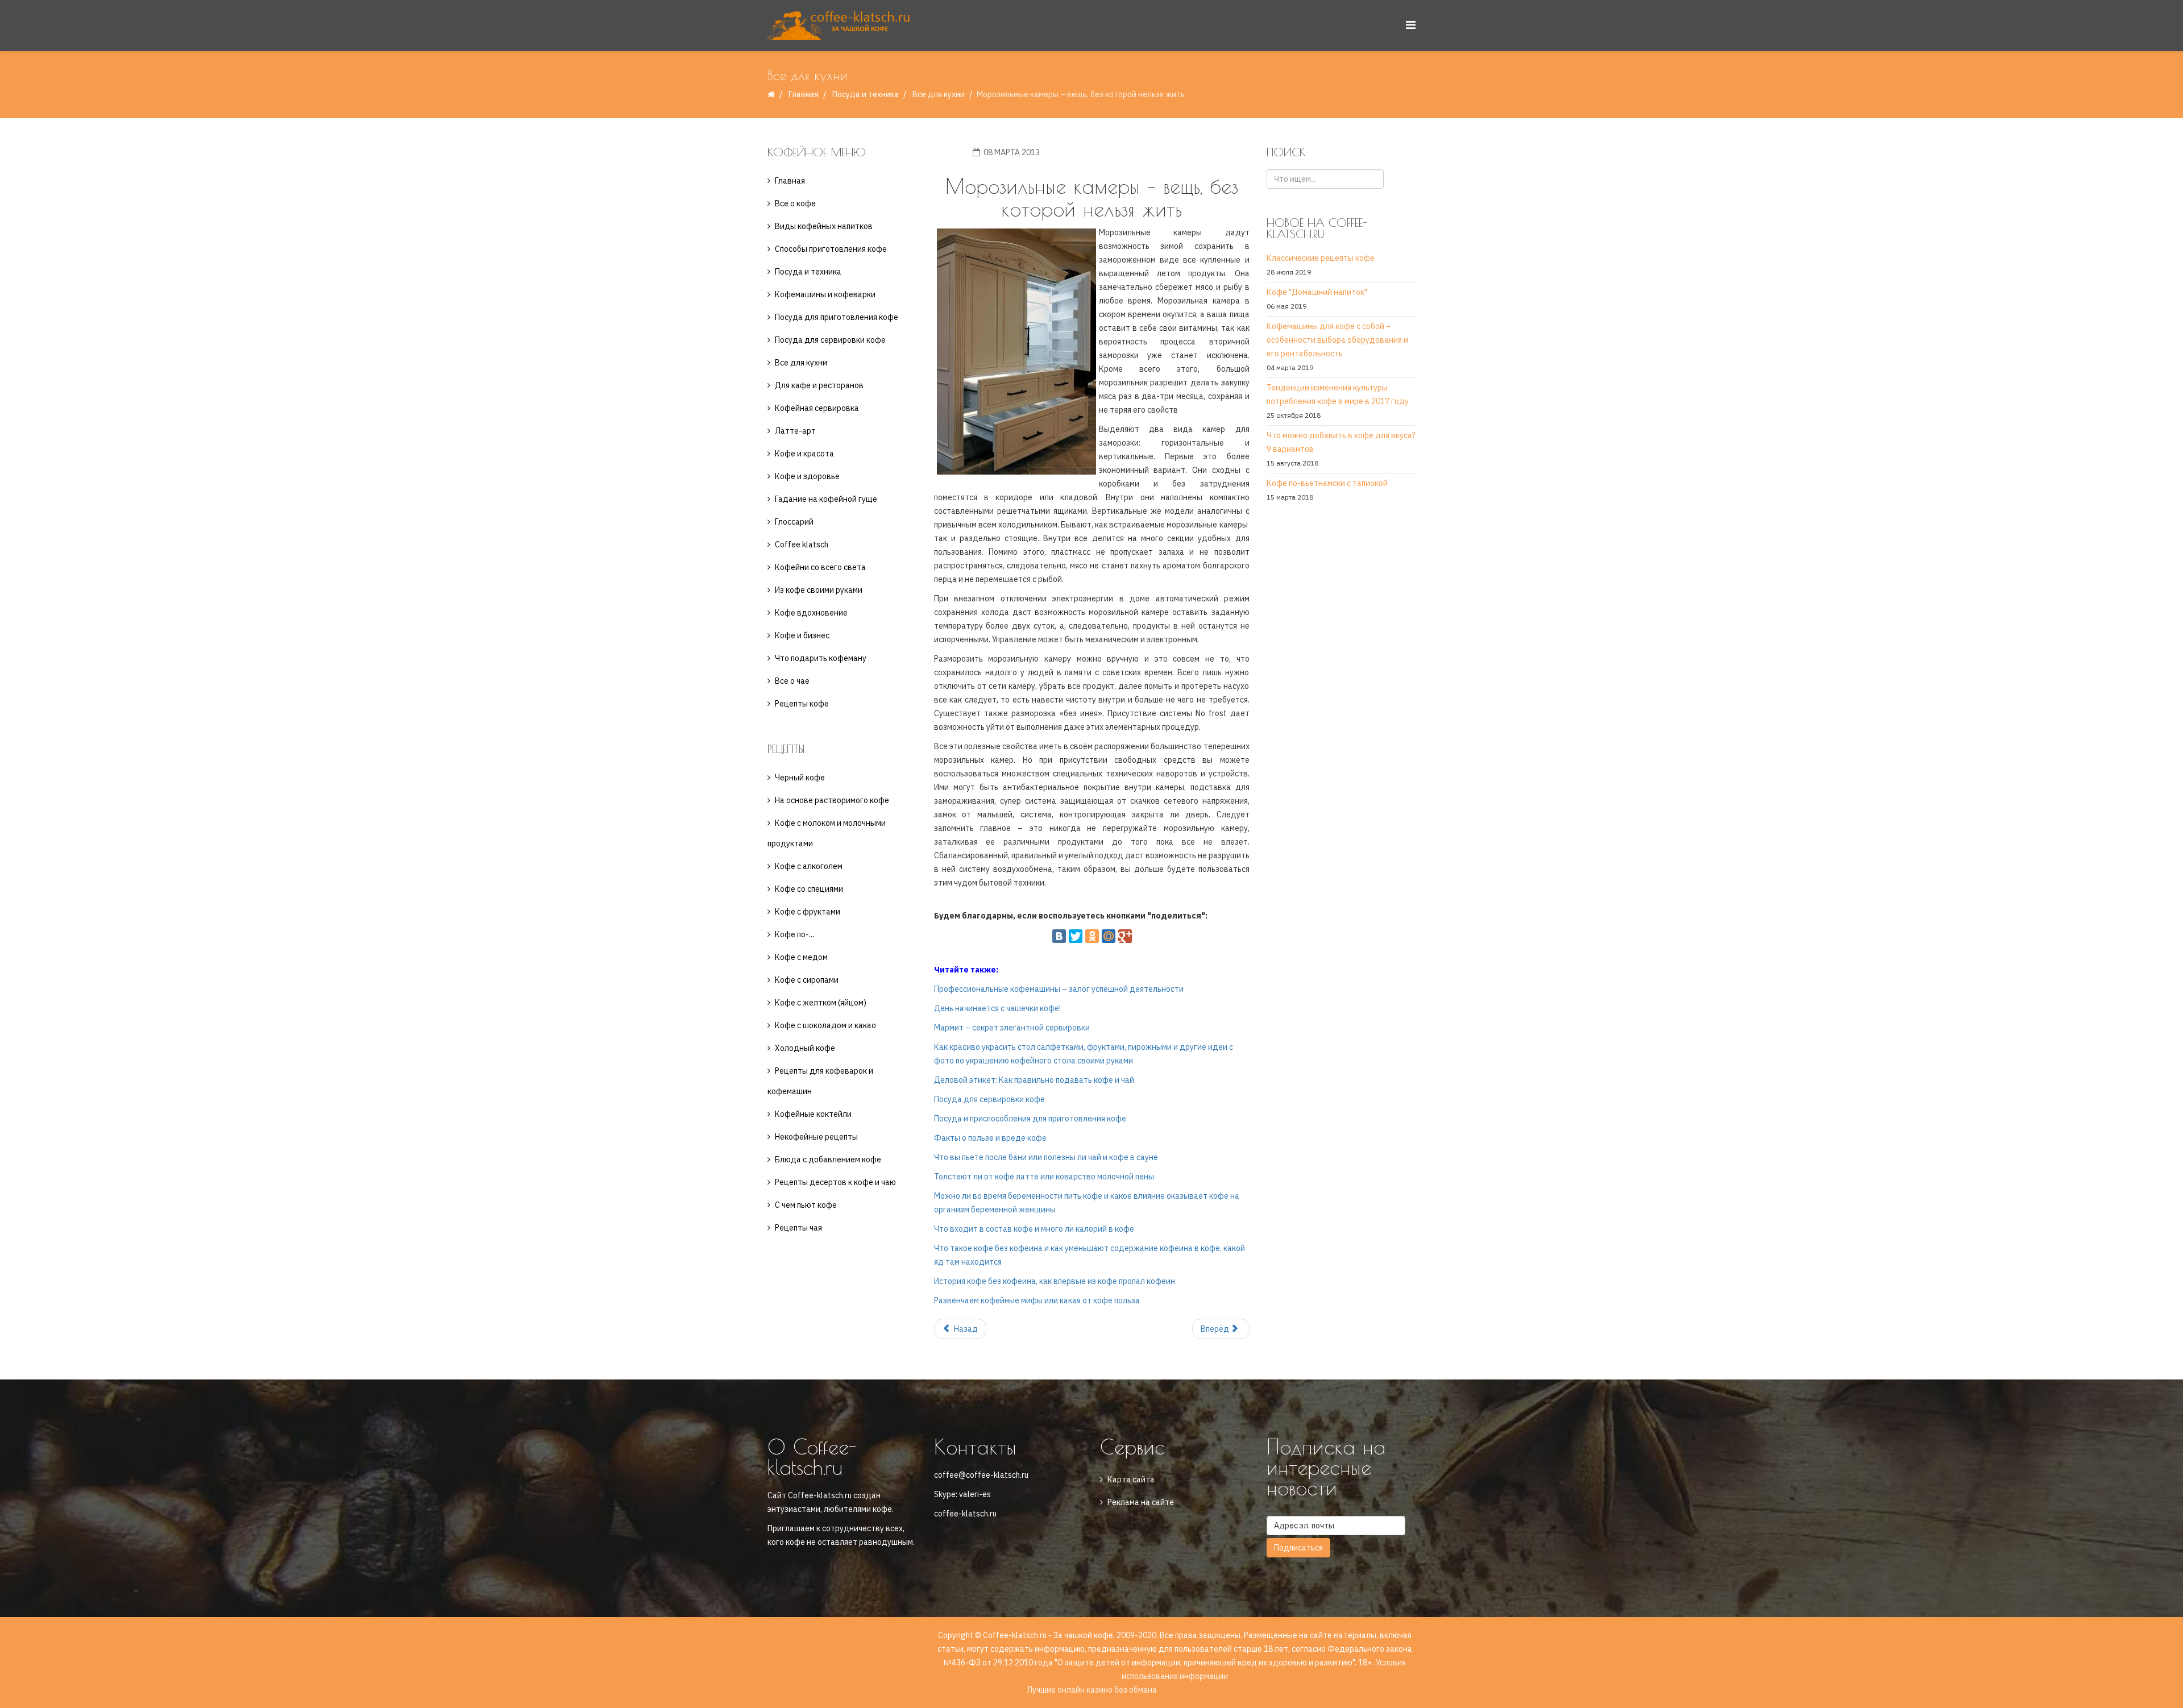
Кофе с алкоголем (809, 866)
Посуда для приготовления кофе (837, 317)
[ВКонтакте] (1059, 936)
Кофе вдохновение (811, 613)
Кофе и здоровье (807, 476)
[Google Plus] (1125, 936)
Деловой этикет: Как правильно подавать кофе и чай (1034, 1080)
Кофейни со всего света (820, 567)
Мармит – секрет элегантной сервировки (1012, 1028)
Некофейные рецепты (816, 1137)
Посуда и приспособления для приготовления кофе (1030, 1119)
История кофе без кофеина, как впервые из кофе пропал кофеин (1055, 1281)
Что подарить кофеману (821, 658)
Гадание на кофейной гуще (826, 499)
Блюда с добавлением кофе (828, 1160)
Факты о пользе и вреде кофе (990, 1138)
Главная (804, 94)
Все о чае (792, 681)
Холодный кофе (805, 1048)
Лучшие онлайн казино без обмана (1092, 1690)
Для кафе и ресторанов (819, 385)
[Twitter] (1076, 936)
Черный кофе (800, 778)
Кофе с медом (801, 957)
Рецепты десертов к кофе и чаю (835, 1182)
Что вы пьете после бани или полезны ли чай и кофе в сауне (1046, 1157)
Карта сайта (1131, 1480)
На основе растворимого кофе (832, 800)
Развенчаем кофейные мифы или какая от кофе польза (1037, 1300)
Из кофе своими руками (819, 590)
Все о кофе (795, 203)
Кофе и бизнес (802, 635)
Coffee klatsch (802, 545)
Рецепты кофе (802, 704)
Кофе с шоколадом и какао (825, 1025)
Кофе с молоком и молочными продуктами (827, 833)
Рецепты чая (798, 1228)
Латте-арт (795, 431)
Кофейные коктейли (813, 1114)
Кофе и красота (804, 454)
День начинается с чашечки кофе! (997, 1008)
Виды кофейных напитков (824, 226)
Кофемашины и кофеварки (825, 294)
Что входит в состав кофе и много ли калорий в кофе (1034, 1229)
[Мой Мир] (1109, 936)
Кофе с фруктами (808, 912)
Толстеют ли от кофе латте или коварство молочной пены (1044, 1177)
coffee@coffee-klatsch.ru (981, 1475)
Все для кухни (939, 94)
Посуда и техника (866, 94)
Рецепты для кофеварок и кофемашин (820, 1081)
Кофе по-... (794, 934)
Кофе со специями (809, 889)
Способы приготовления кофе (831, 249)
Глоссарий (794, 522)
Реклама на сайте (1141, 1502)
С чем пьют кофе (806, 1205)
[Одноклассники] (1092, 936)
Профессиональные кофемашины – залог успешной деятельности (1059, 989)
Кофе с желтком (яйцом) (821, 1003)
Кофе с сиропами (807, 980)
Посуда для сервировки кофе (830, 340)
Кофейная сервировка (817, 408)
